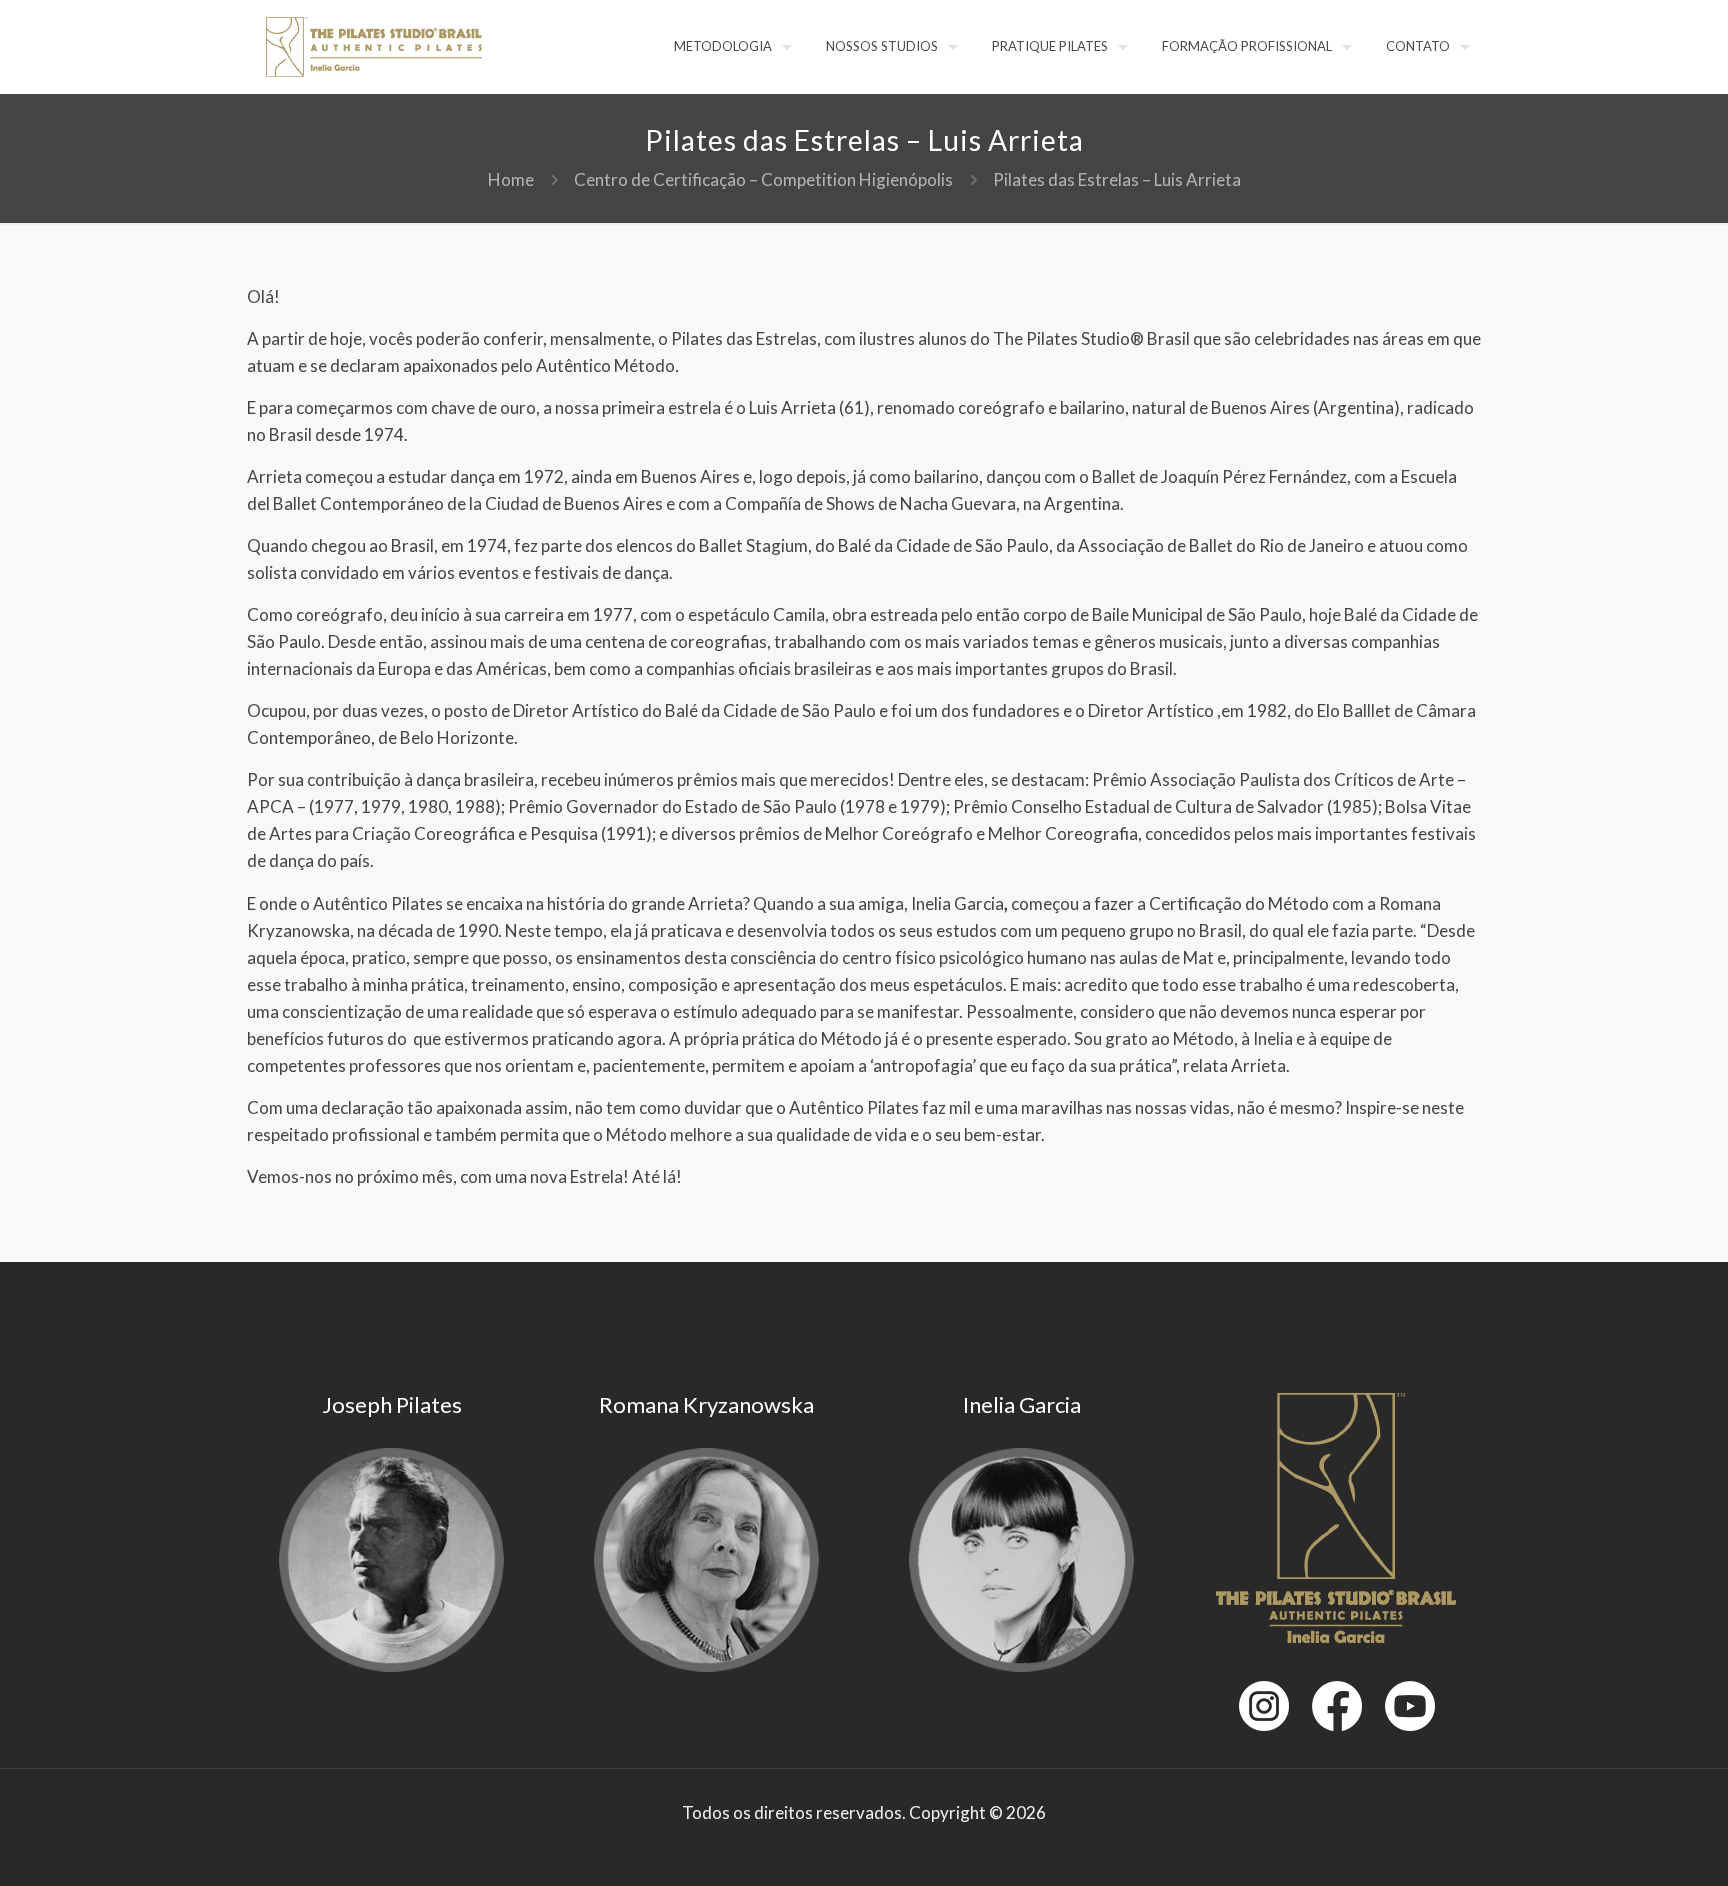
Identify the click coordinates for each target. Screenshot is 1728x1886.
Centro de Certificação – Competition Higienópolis (763, 179)
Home (511, 179)
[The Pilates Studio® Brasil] (374, 45)
